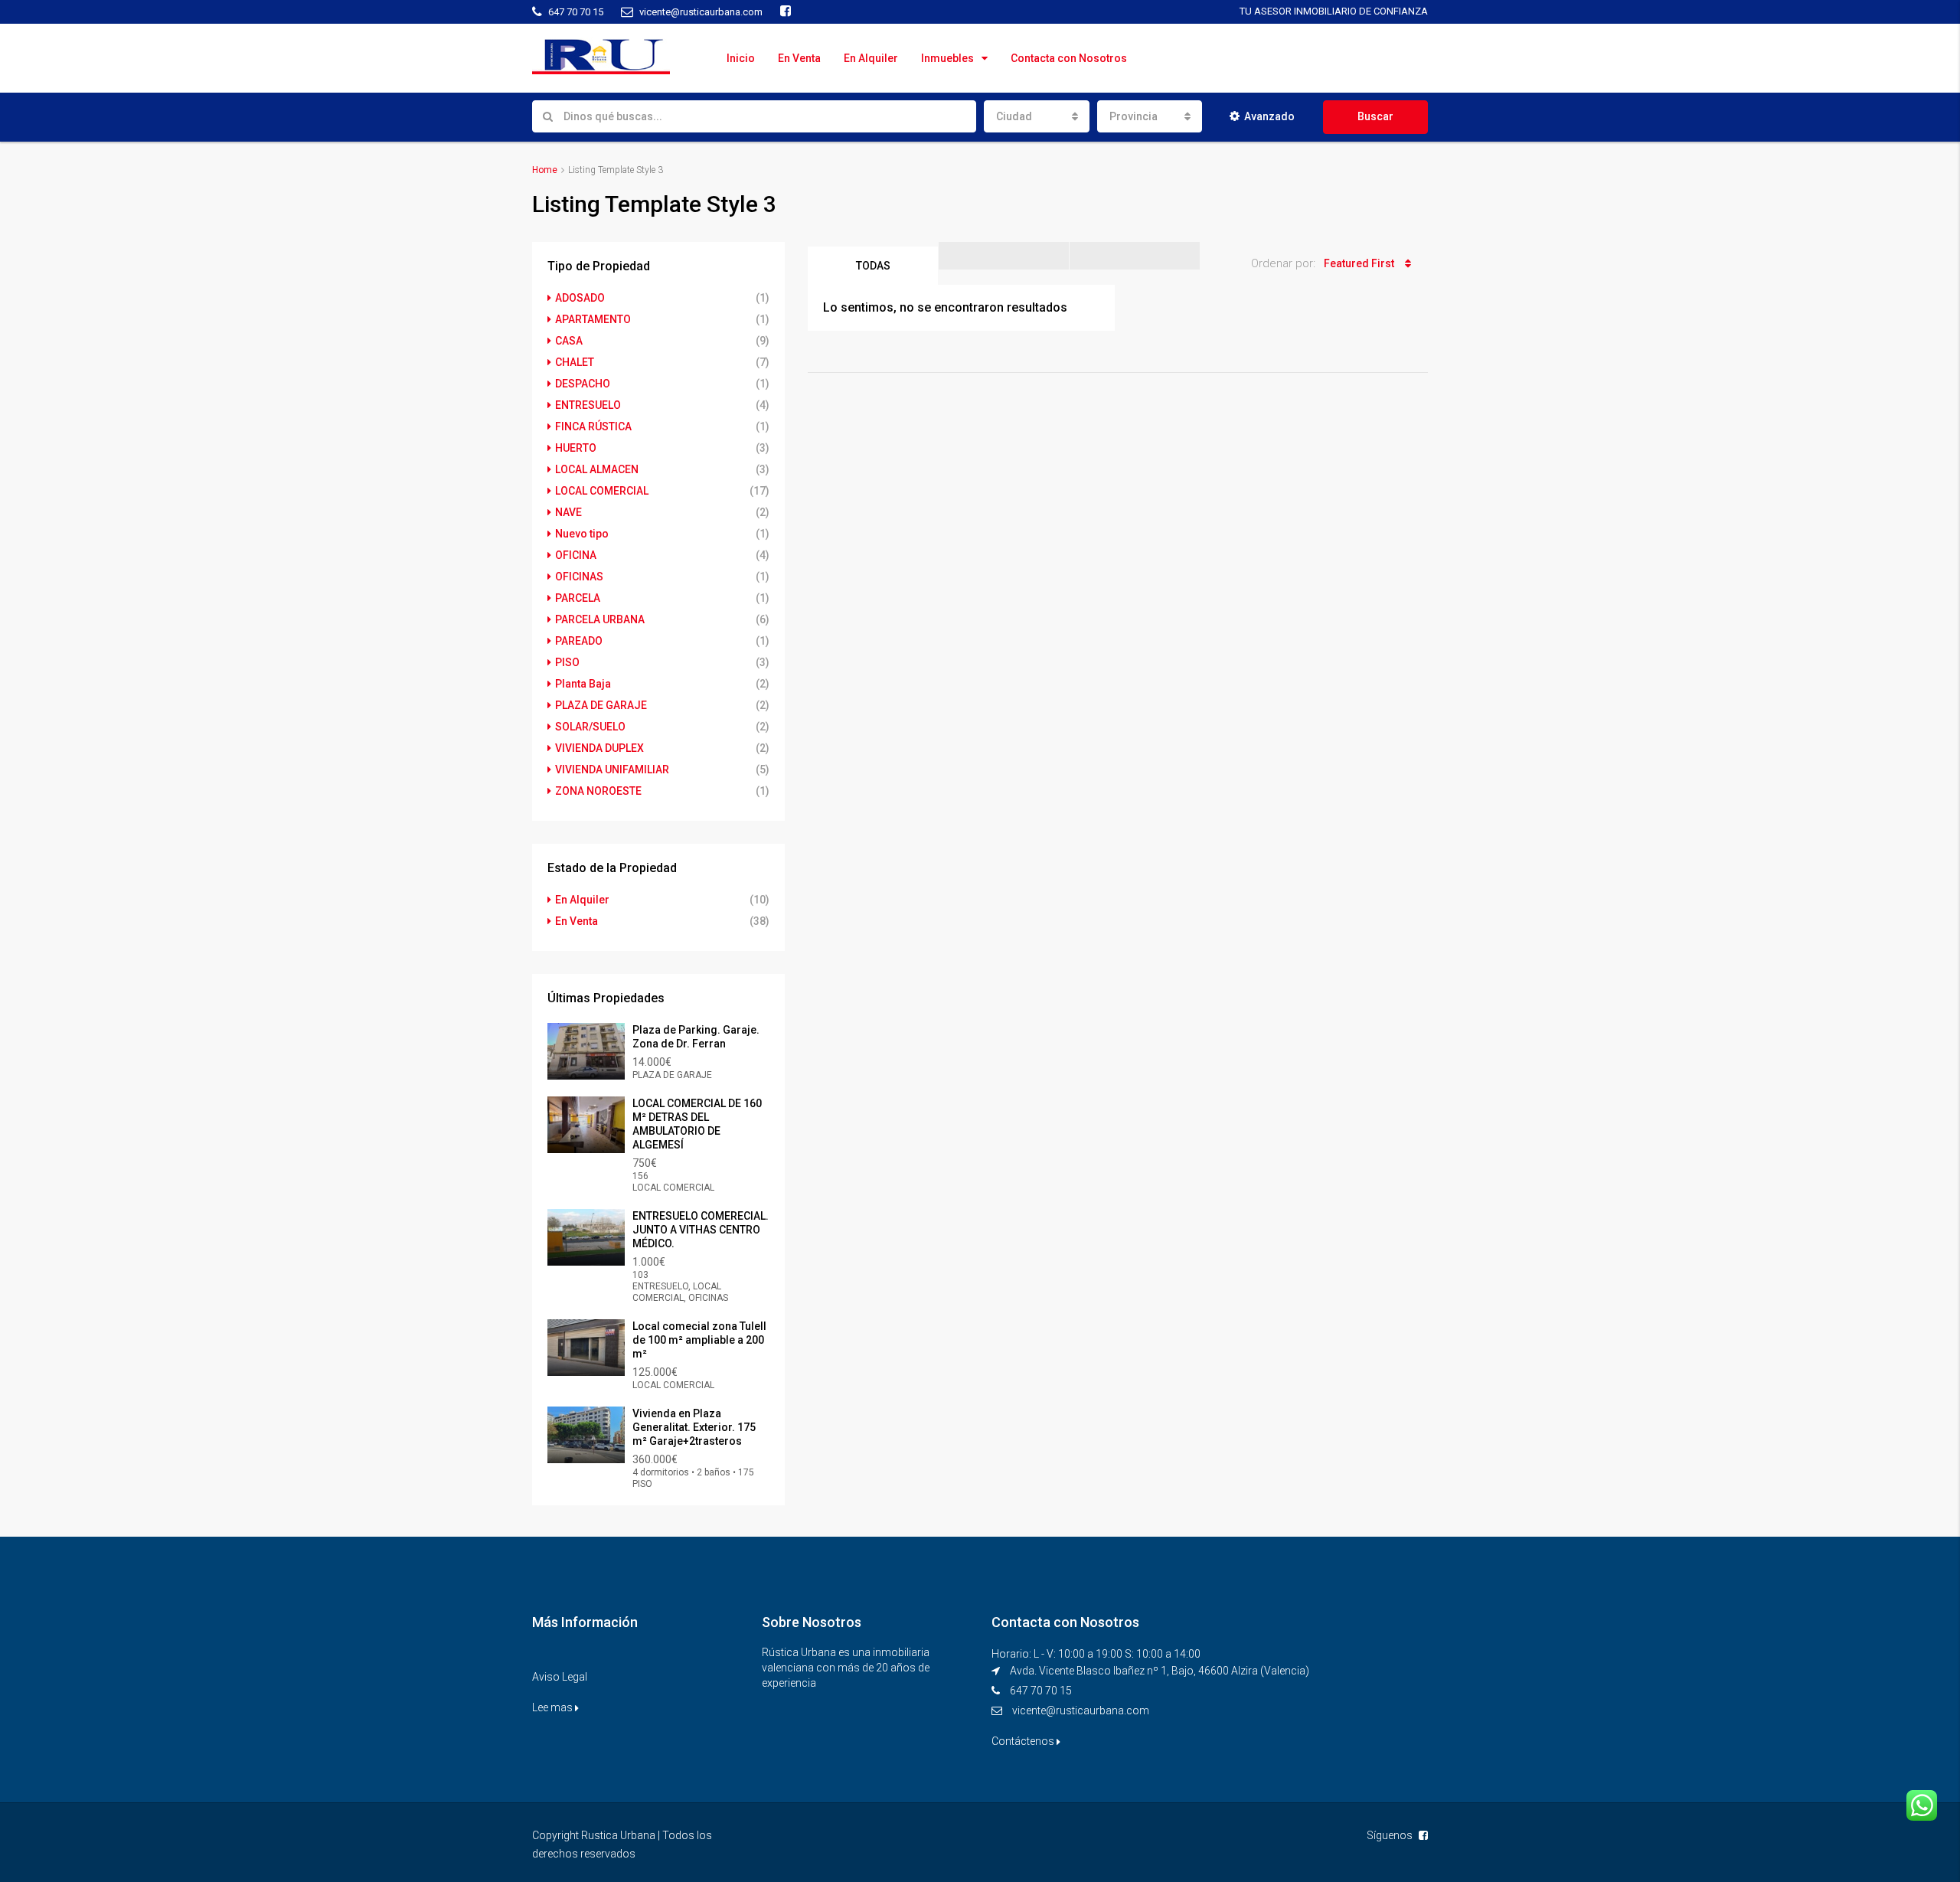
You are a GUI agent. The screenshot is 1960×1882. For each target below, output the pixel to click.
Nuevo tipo (582, 534)
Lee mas (554, 1707)
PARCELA (578, 598)
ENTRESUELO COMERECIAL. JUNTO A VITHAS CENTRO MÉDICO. (701, 1230)
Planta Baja (583, 684)
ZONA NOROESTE (598, 791)
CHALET (575, 362)
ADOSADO (580, 298)
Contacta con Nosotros (1069, 58)
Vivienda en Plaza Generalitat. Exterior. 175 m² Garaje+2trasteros (694, 1427)
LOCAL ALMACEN (597, 469)
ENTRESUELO (588, 405)
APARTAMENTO (593, 319)
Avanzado (1269, 116)
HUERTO (576, 448)
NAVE (568, 512)
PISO (567, 662)
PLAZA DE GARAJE (601, 705)
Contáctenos (1024, 1741)
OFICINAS (579, 577)
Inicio (741, 58)
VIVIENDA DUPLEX (599, 748)
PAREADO (579, 641)
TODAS (873, 266)
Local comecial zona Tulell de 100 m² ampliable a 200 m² (699, 1340)
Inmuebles (947, 58)
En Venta (799, 58)
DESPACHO (583, 384)
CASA (569, 341)
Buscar (1375, 116)
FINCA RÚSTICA (593, 426)
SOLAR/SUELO (590, 727)
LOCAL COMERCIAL (602, 491)
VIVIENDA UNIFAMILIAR (612, 769)
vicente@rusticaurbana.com (1081, 1710)
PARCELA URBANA (600, 619)
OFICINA (576, 555)
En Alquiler (871, 58)
